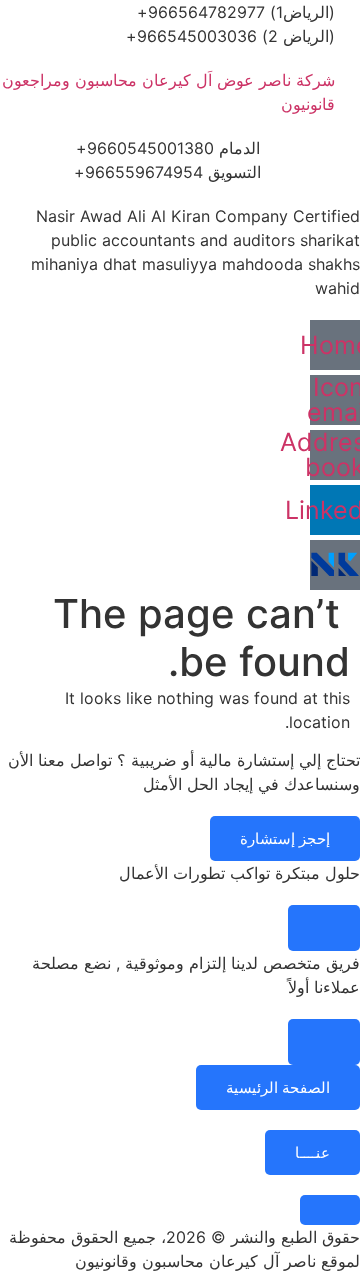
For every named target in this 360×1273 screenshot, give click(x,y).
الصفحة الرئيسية (278, 1087)
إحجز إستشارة (285, 838)
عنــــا (312, 1152)
